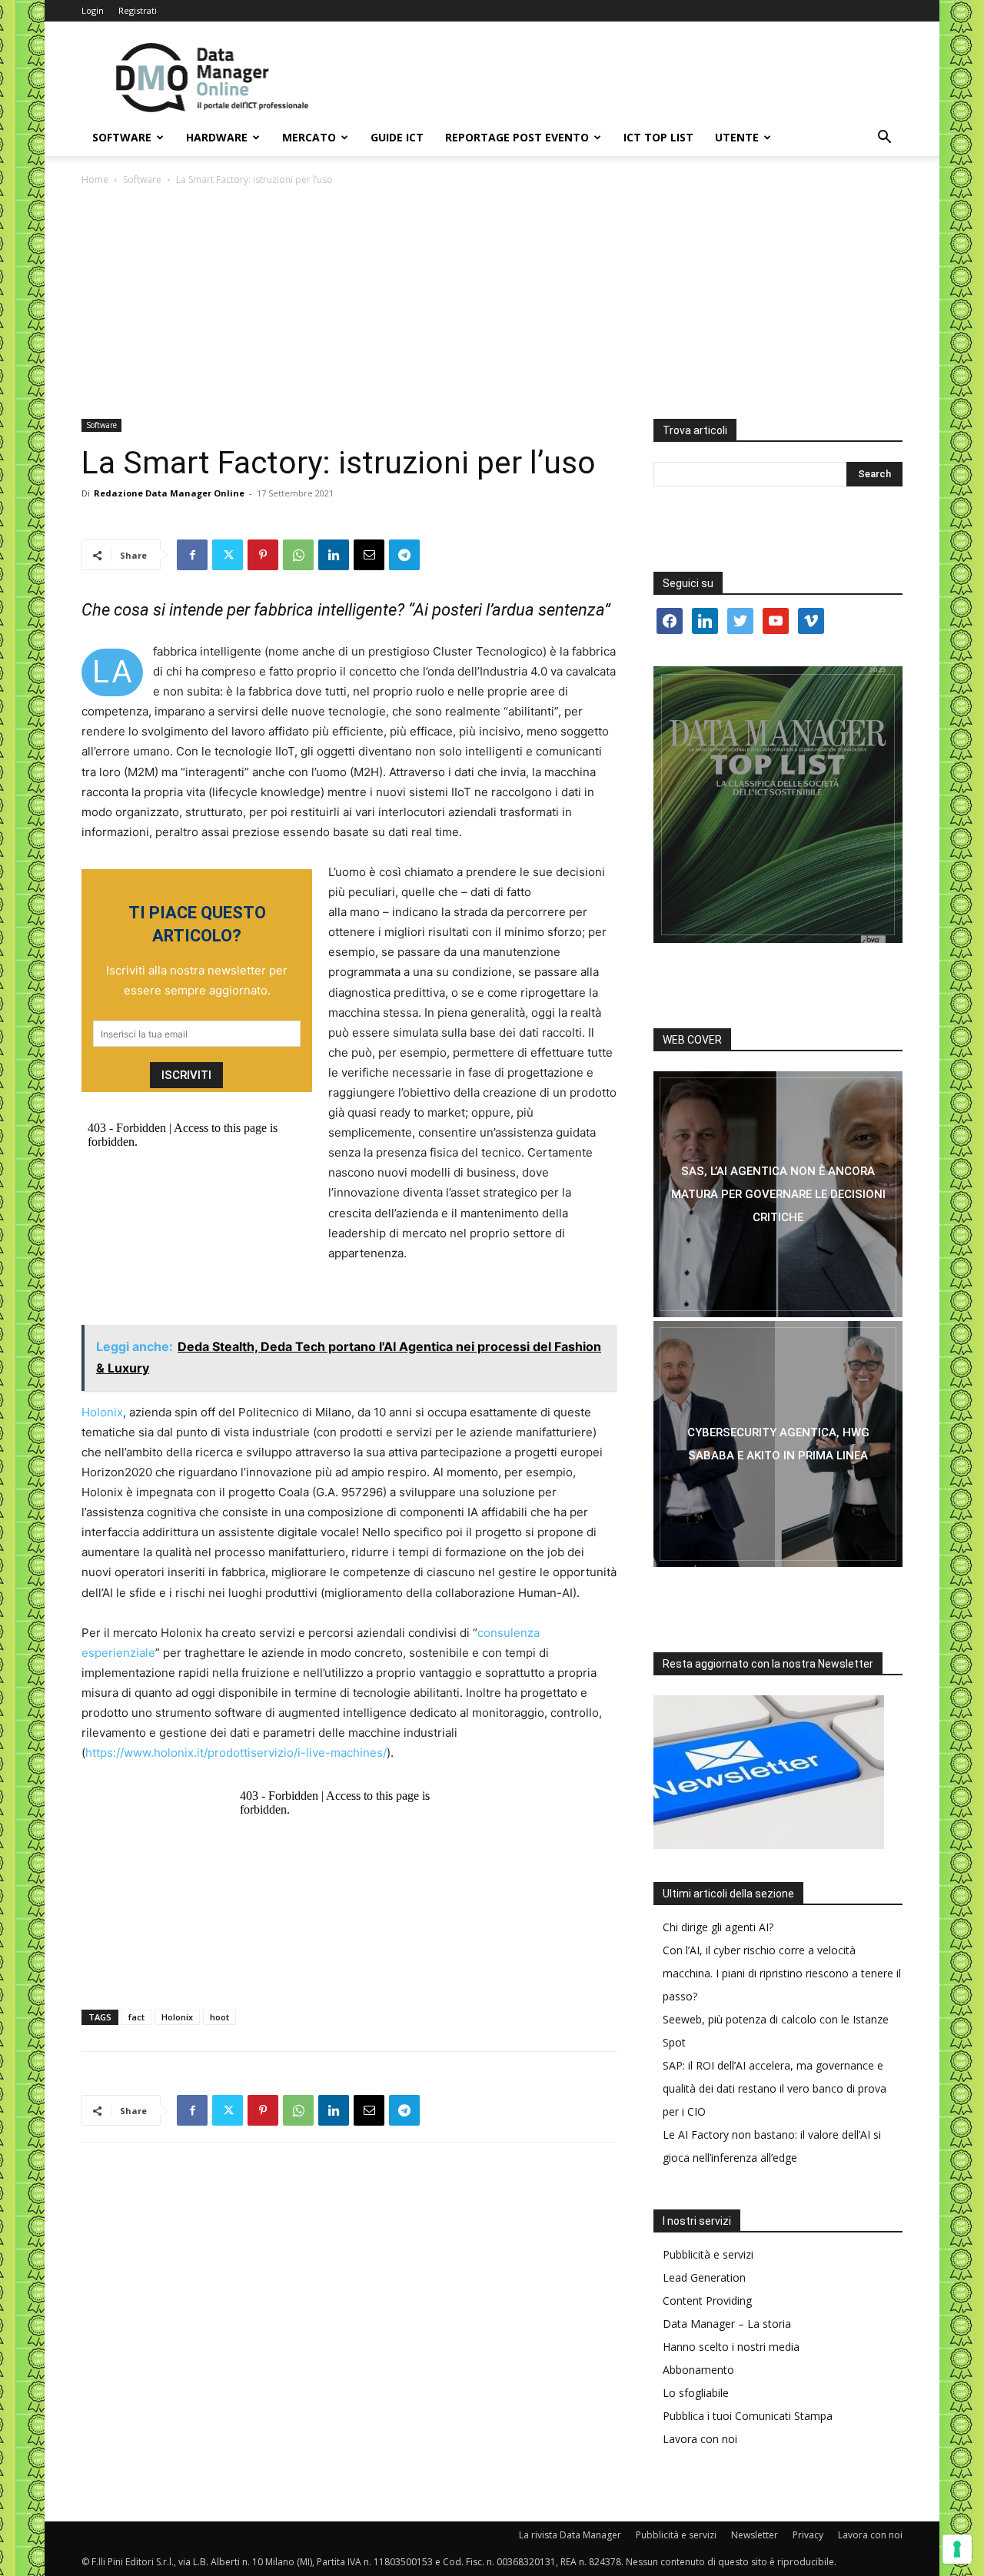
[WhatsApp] (298, 555)
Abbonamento (698, 2370)
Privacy (808, 2535)
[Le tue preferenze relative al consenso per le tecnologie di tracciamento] (957, 2549)
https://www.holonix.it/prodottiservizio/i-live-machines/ (236, 1753)
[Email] (369, 555)
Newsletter (755, 2535)
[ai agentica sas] (778, 1194)
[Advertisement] (492, 304)
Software (122, 137)
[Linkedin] (334, 555)
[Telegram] (404, 555)
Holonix (102, 1412)
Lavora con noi (700, 2439)
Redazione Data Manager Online (169, 493)
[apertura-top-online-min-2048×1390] (778, 805)
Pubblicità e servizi (708, 2254)
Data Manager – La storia (727, 2324)
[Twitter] (228, 555)
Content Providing (707, 2300)
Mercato (309, 137)
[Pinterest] (263, 555)
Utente (737, 137)
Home (95, 179)
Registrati (138, 10)
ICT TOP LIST (658, 137)
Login (93, 10)
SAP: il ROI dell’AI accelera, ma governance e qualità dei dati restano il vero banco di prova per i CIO (775, 2088)
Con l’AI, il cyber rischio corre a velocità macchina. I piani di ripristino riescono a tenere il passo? (782, 1973)
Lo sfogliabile (696, 2393)
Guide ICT (397, 137)
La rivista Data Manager (570, 2535)
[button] (884, 139)
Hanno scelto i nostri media (731, 2347)
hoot (219, 2017)
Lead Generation (704, 2277)
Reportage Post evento (517, 137)
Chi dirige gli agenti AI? (718, 1927)
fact (136, 2017)
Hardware (217, 137)
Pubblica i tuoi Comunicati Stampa (748, 2416)
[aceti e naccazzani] (778, 1444)
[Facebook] (192, 555)
